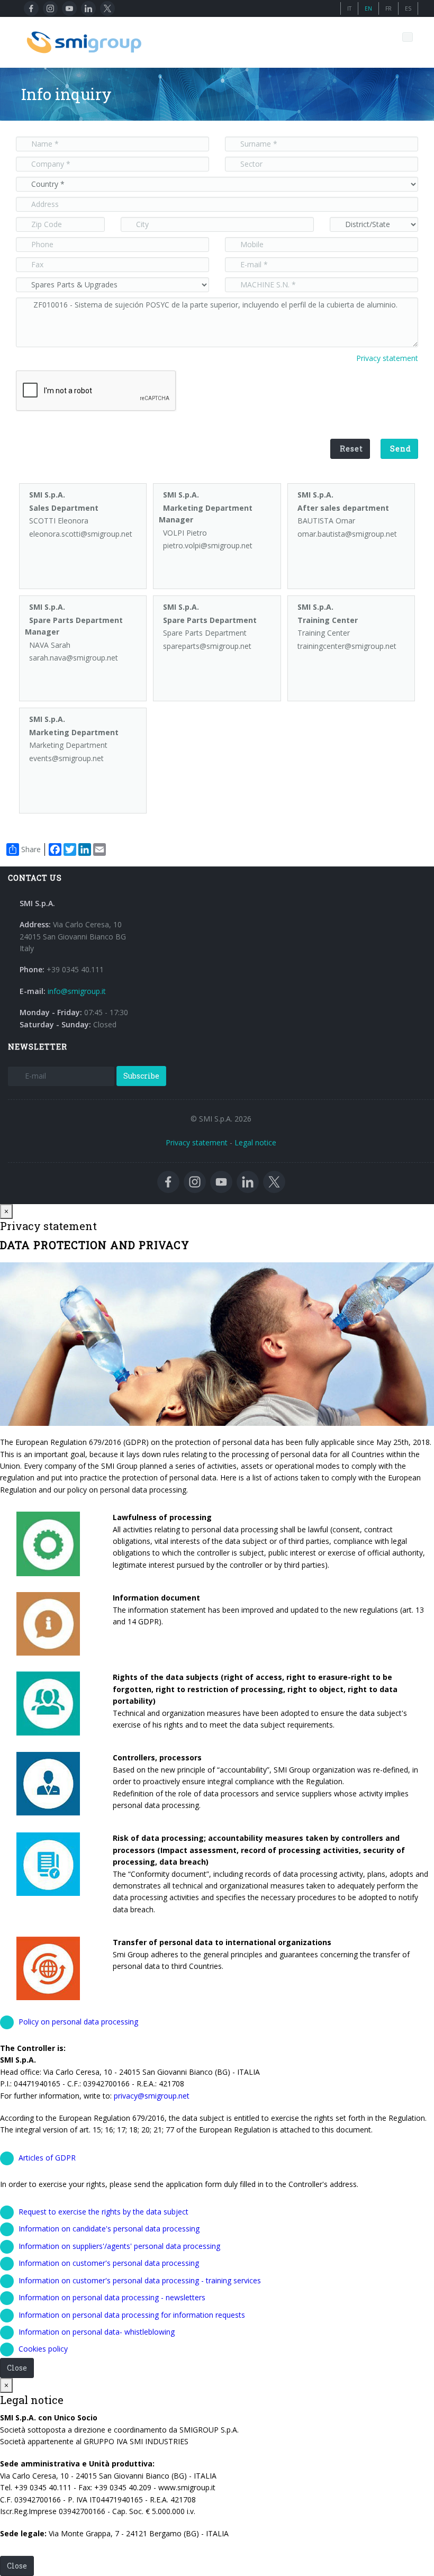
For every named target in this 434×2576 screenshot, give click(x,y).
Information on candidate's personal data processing (109, 2229)
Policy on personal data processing (78, 2022)
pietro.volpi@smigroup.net (208, 545)
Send (401, 449)
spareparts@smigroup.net (207, 646)
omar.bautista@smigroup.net (347, 534)
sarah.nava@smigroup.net (74, 658)
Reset (351, 449)
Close (17, 2368)
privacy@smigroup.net (152, 2096)
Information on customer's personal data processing (109, 2263)
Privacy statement (387, 358)
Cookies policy (43, 2349)
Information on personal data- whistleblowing (97, 2332)
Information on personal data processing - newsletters (112, 2297)
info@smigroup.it (77, 991)
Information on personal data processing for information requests (132, 2315)
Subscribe (141, 1076)
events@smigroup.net (66, 758)
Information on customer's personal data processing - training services (140, 2280)
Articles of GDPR (47, 2158)
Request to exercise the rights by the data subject (103, 2212)
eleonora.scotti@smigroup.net (81, 534)
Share (31, 849)
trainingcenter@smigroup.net (347, 646)
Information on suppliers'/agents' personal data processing (119, 2246)
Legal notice (255, 1142)
